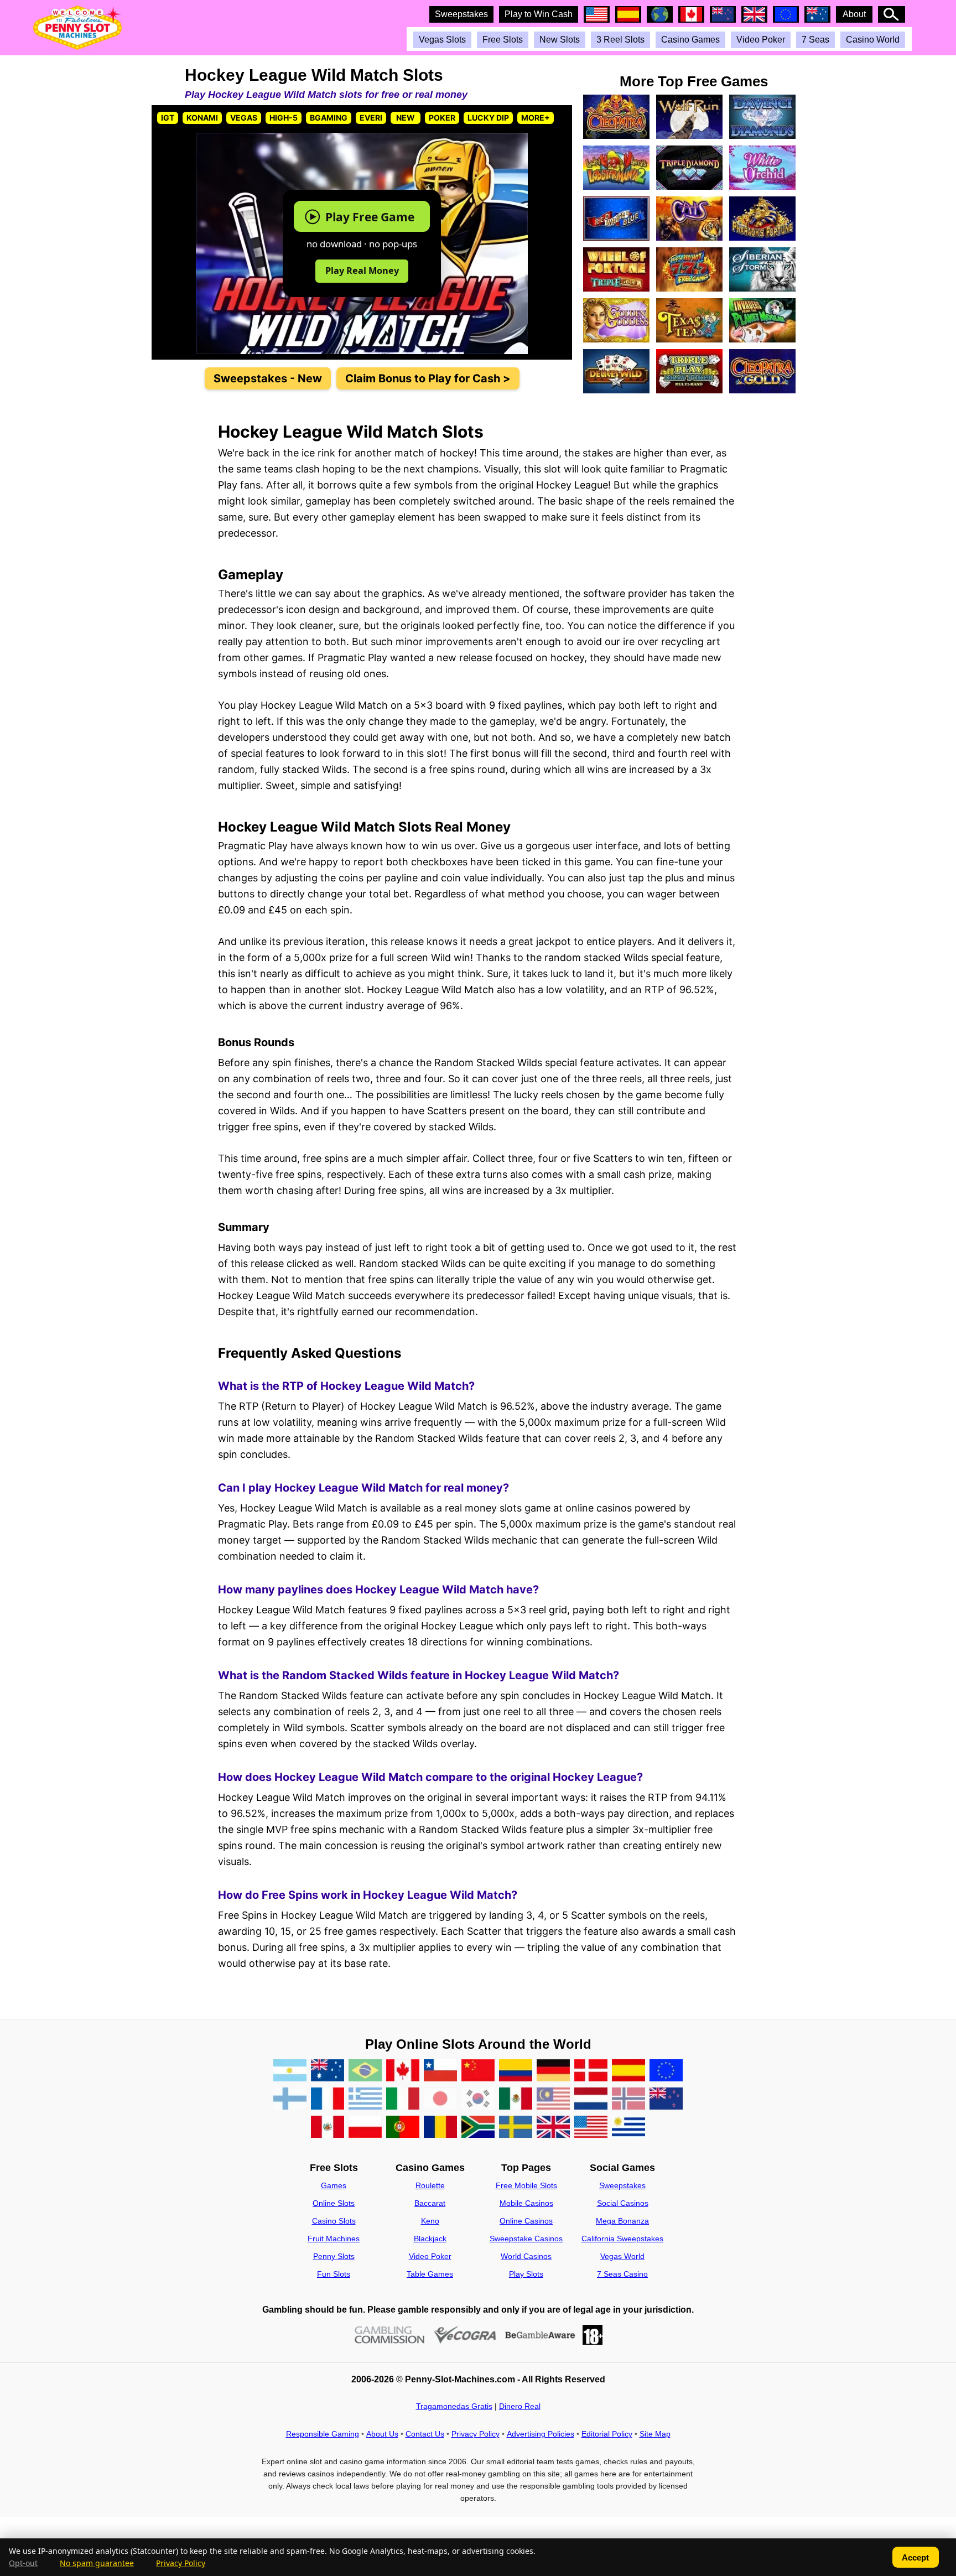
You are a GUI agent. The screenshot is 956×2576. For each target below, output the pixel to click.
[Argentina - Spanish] (290, 2071)
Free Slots (503, 40)
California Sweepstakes (622, 2239)
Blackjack (430, 2239)
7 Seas (815, 40)
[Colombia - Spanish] (516, 2071)
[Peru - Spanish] (328, 2128)
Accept (915, 2557)
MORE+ (536, 118)
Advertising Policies (541, 2434)
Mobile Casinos (526, 2203)
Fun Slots (334, 2274)
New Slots (560, 40)
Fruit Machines (334, 2239)
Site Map (655, 2434)
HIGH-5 (284, 118)
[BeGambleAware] (540, 2335)
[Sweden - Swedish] (516, 2128)
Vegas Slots (442, 40)
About (854, 14)
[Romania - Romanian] (440, 2128)
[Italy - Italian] (403, 2099)
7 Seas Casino (622, 2274)
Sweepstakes (461, 14)
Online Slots (334, 2203)
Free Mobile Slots (526, 2185)
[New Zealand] (666, 2099)
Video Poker (761, 40)
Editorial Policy (607, 2434)
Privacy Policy (476, 2434)
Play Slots (526, 2274)
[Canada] (403, 2071)
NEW (406, 118)
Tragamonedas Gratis (454, 2406)
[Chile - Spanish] (440, 2071)
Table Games (430, 2274)
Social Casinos (623, 2203)
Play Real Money (362, 270)
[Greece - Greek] (365, 2099)
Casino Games (690, 40)
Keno (430, 2221)
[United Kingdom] (553, 2128)
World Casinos (526, 2256)
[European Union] (666, 2071)
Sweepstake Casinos (526, 2239)
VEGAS (244, 118)
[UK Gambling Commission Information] (390, 2335)
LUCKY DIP (488, 118)
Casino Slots (334, 2221)
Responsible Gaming (323, 2434)
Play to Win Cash (539, 14)
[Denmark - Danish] (591, 2071)
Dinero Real (520, 2406)
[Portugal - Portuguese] (403, 2128)
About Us (382, 2434)
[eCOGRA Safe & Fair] (465, 2335)
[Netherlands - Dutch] (591, 2099)
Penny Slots (334, 2256)
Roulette (430, 2185)
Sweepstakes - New (268, 378)
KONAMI (202, 118)
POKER (442, 118)
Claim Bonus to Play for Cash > (428, 378)
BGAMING (329, 118)
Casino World (873, 40)
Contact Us (425, 2434)
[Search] (892, 14)
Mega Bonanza (622, 2221)
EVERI (371, 118)
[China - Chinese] (478, 2071)
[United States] (591, 2128)
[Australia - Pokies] (328, 2071)
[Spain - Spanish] (628, 2071)
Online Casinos (526, 2221)
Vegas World (622, 2256)
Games (334, 2185)
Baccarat (430, 2203)
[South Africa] (478, 2128)
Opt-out (23, 2563)
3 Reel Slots (620, 40)
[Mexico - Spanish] (516, 2099)
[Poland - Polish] (365, 2128)
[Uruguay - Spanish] (628, 2128)
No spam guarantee (97, 2563)
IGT (168, 118)
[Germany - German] (553, 2071)
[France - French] (328, 2099)
